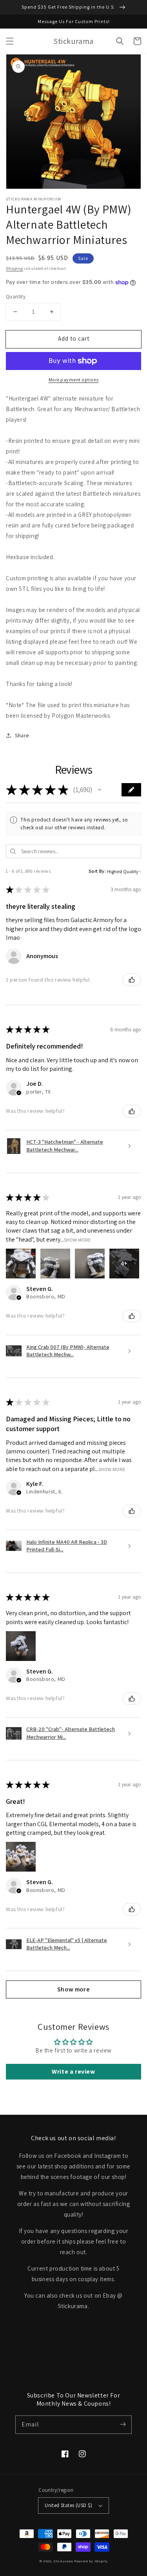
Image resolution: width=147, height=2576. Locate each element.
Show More (77, 1239)
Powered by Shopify (91, 2561)
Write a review (73, 2071)
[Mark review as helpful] (132, 980)
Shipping (15, 268)
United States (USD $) (68, 2505)
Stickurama (63, 2561)
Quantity (16, 297)
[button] (10, 41)
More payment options (74, 380)
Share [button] (22, 735)
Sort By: (97, 871)
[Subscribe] (123, 2424)
